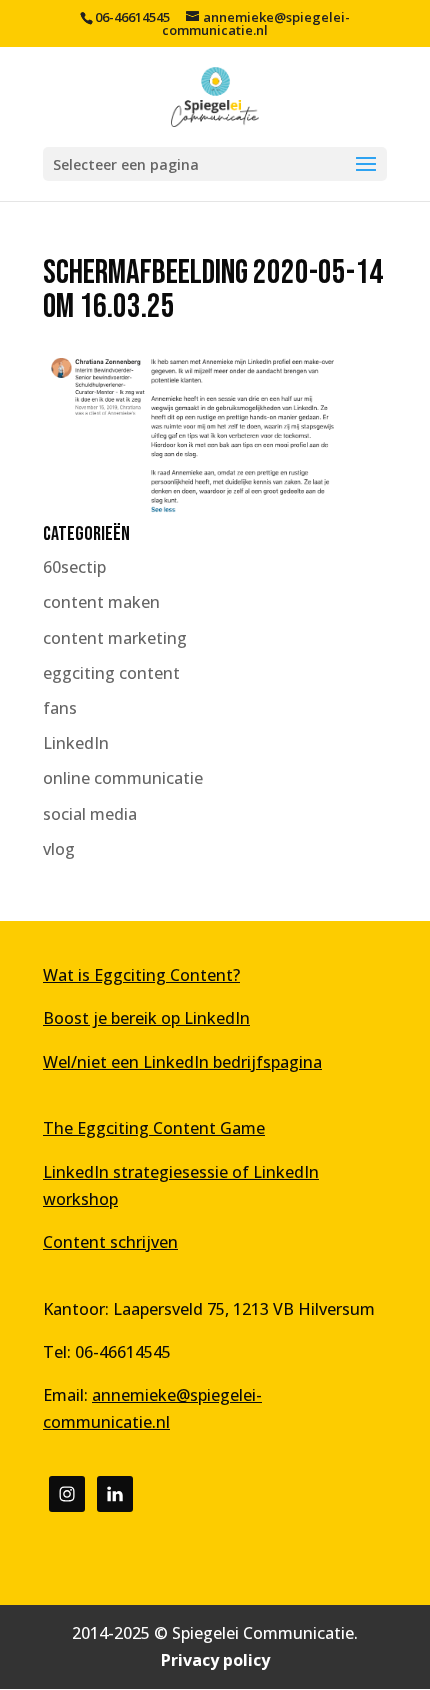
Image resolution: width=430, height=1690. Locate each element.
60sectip (74, 567)
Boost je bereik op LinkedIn (146, 1018)
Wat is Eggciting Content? (141, 975)
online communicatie (123, 778)
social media (90, 814)
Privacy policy (215, 1660)
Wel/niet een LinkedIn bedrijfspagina (182, 1062)
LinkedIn (76, 743)
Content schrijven (110, 1242)
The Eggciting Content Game (154, 1128)
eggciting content (111, 673)
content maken (101, 602)
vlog (59, 849)
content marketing (115, 638)
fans (60, 708)
